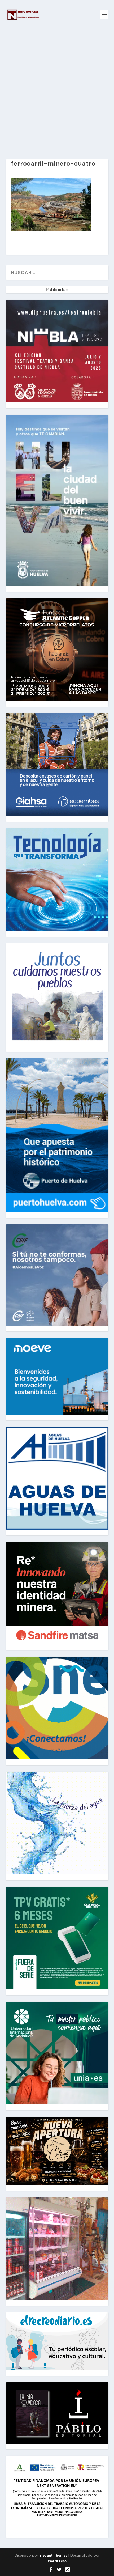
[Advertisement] (57, 89)
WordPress (57, 2561)
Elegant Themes (53, 2555)
